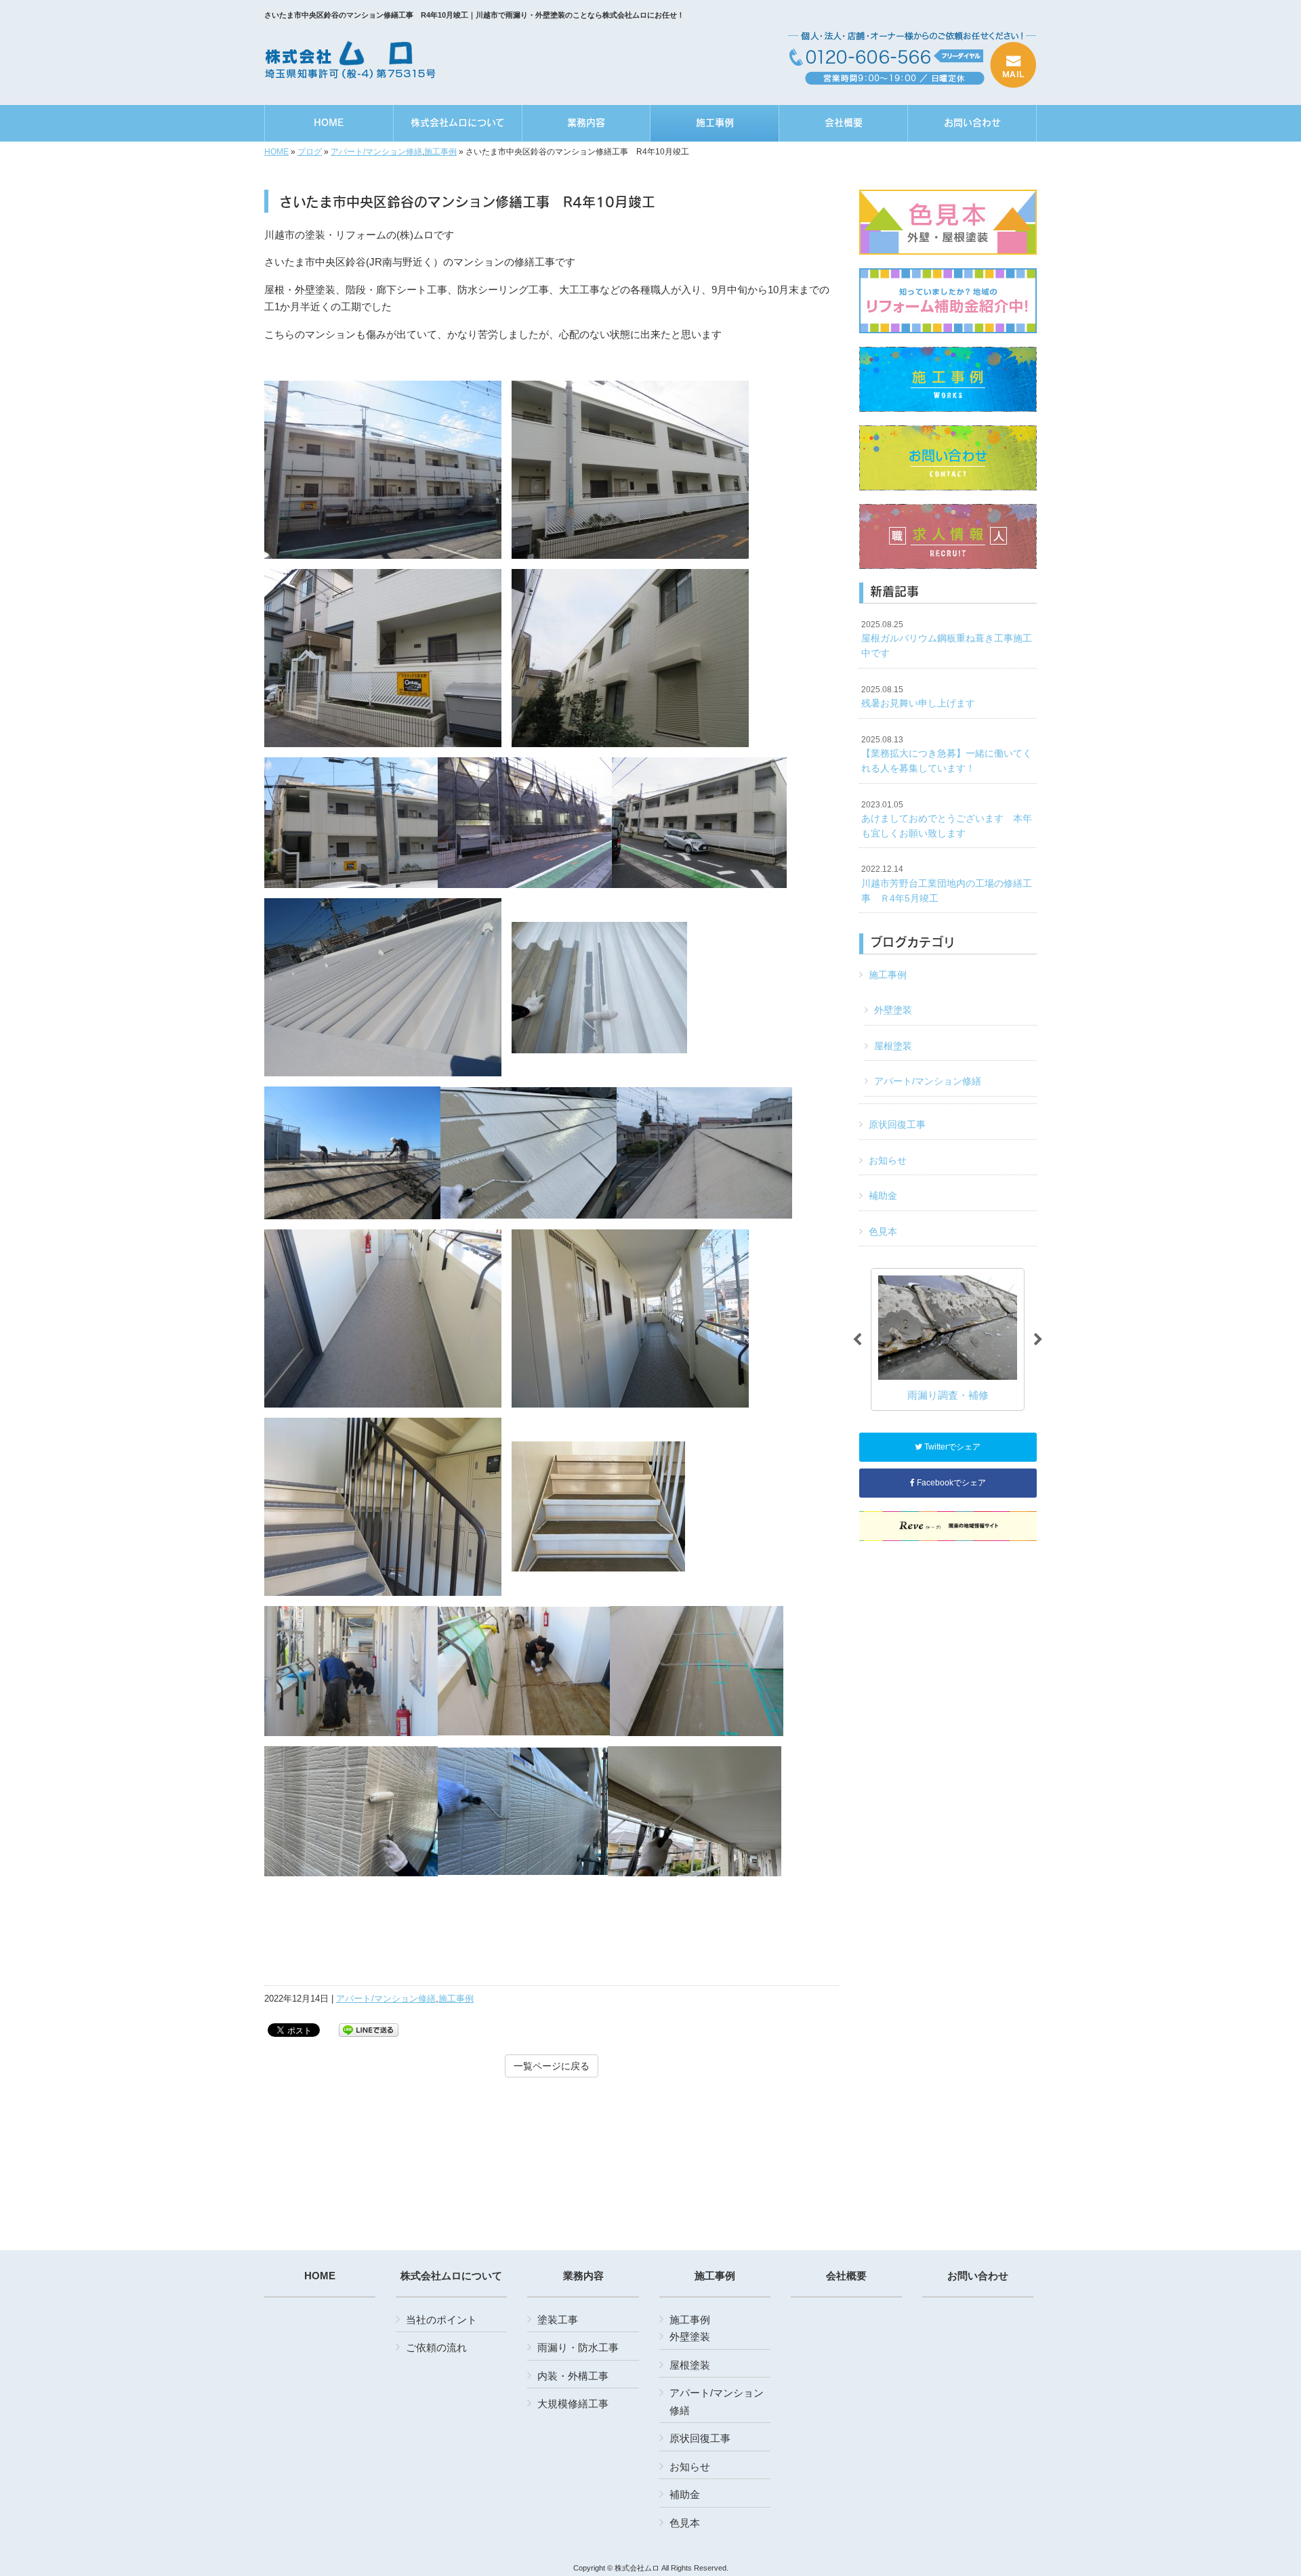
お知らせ (888, 1160)
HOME (276, 152)
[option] (948, 1339)
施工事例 (440, 152)
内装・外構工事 (573, 2376)
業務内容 (583, 2276)
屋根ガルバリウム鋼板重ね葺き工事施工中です (947, 639)
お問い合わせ (978, 2276)
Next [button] (1038, 1340)
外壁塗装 (893, 1010)
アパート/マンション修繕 (376, 152)
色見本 (883, 1231)
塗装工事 (558, 2320)
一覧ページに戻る (552, 2066)
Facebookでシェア (950, 1483)
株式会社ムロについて (451, 2276)
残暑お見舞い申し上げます (918, 697)
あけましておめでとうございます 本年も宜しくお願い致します (947, 819)
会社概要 (846, 2276)
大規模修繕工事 (573, 2404)
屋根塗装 (893, 1046)
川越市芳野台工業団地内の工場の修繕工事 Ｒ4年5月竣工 (947, 884)
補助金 (883, 1196)
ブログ (310, 152)
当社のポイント (441, 2320)
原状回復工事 (897, 1124)
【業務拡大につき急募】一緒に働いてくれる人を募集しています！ (947, 754)
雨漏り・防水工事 (578, 2347)
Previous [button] (857, 1340)
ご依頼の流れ (436, 2347)
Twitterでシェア (951, 1447)
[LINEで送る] (369, 2029)
